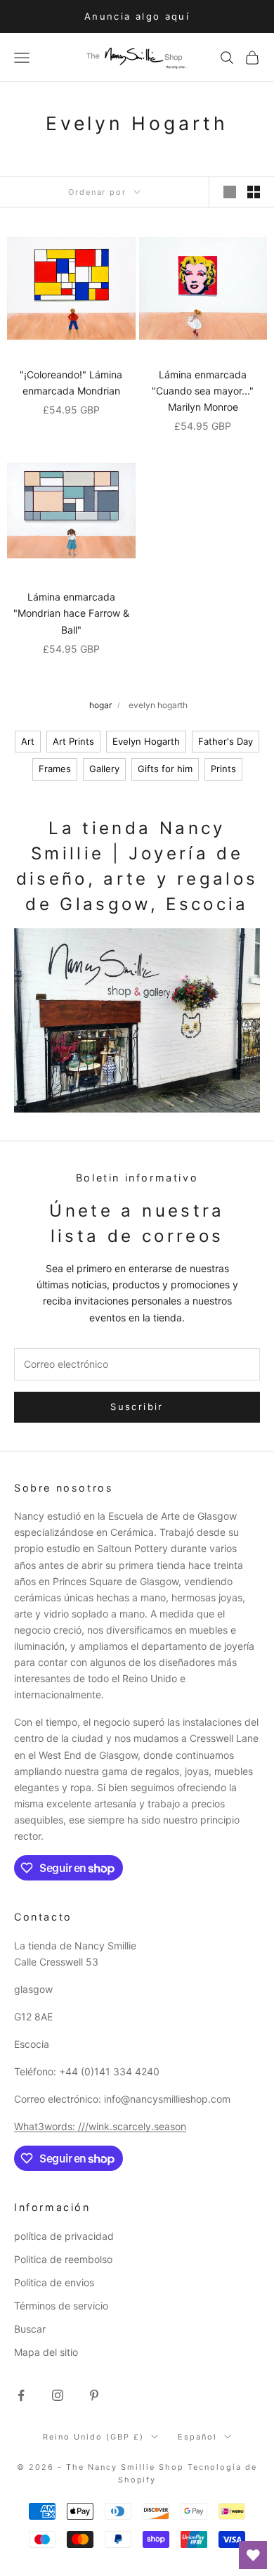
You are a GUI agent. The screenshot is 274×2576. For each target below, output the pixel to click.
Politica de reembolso (63, 2259)
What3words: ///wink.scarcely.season (100, 2126)
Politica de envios (54, 2282)
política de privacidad (64, 2236)
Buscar (30, 2329)
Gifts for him (165, 769)
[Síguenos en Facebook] (21, 2395)
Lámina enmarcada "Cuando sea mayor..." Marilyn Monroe (203, 391)
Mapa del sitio (46, 2352)
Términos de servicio (61, 2306)
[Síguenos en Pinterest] (94, 2395)
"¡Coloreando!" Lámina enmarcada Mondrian (71, 383)
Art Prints (73, 741)
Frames (55, 769)
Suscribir (137, 1406)
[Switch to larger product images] (230, 192)
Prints (223, 769)
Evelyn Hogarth (146, 741)
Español (197, 2437)
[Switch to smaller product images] (254, 192)
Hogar (100, 705)
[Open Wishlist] (253, 2555)
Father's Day (226, 741)
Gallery (104, 769)
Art (28, 741)
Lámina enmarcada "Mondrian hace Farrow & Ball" (71, 613)
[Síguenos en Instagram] (58, 2395)
